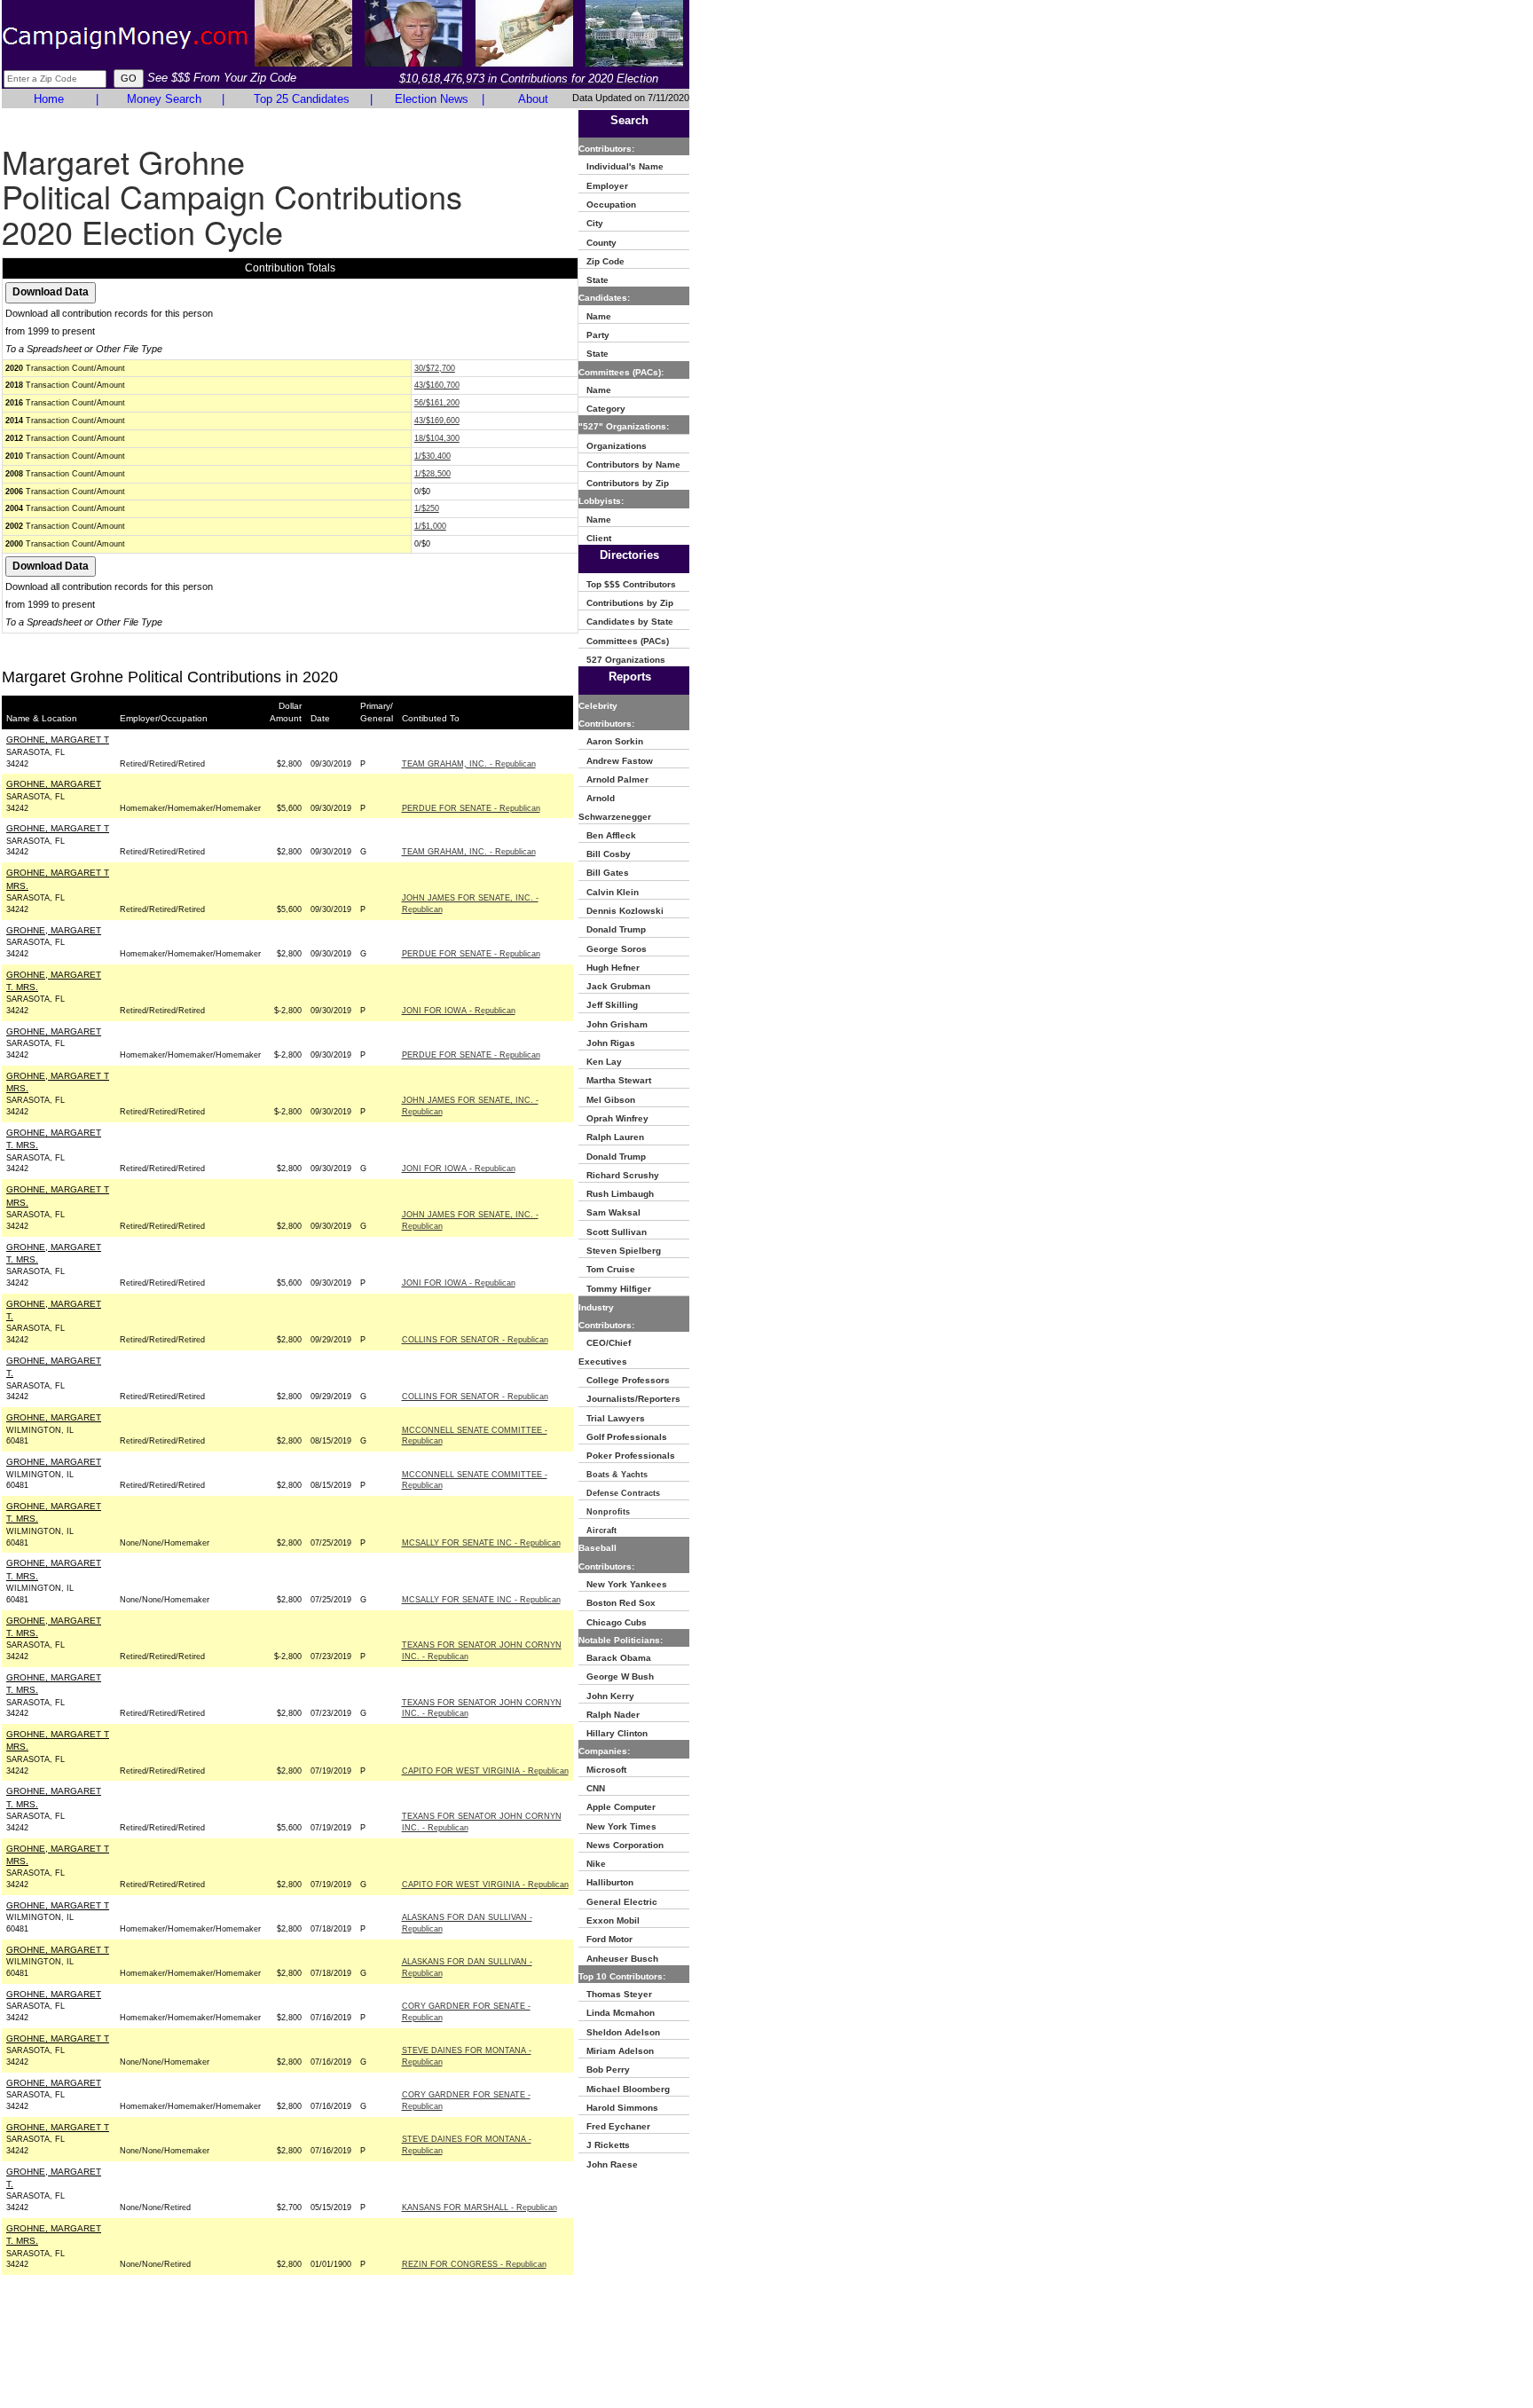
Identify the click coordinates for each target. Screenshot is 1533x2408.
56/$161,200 (437, 403)
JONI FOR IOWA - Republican (459, 1011)
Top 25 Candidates (302, 99)
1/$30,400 (432, 456)
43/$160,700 (437, 385)
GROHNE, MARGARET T (58, 740)
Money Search (164, 99)
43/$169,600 (437, 421)
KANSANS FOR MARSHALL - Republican (480, 2207)
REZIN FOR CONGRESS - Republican (474, 2264)
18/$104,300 (437, 438)
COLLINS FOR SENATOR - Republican (475, 1340)
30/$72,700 (435, 368)
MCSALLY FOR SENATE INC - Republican (481, 1543)
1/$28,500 (432, 474)
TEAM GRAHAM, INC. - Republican (469, 764)
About (533, 99)
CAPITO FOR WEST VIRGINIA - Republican (485, 1771)
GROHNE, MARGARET (54, 784)
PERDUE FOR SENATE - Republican (471, 808)
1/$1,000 (430, 526)
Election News (432, 99)
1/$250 (427, 508)
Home (49, 99)
